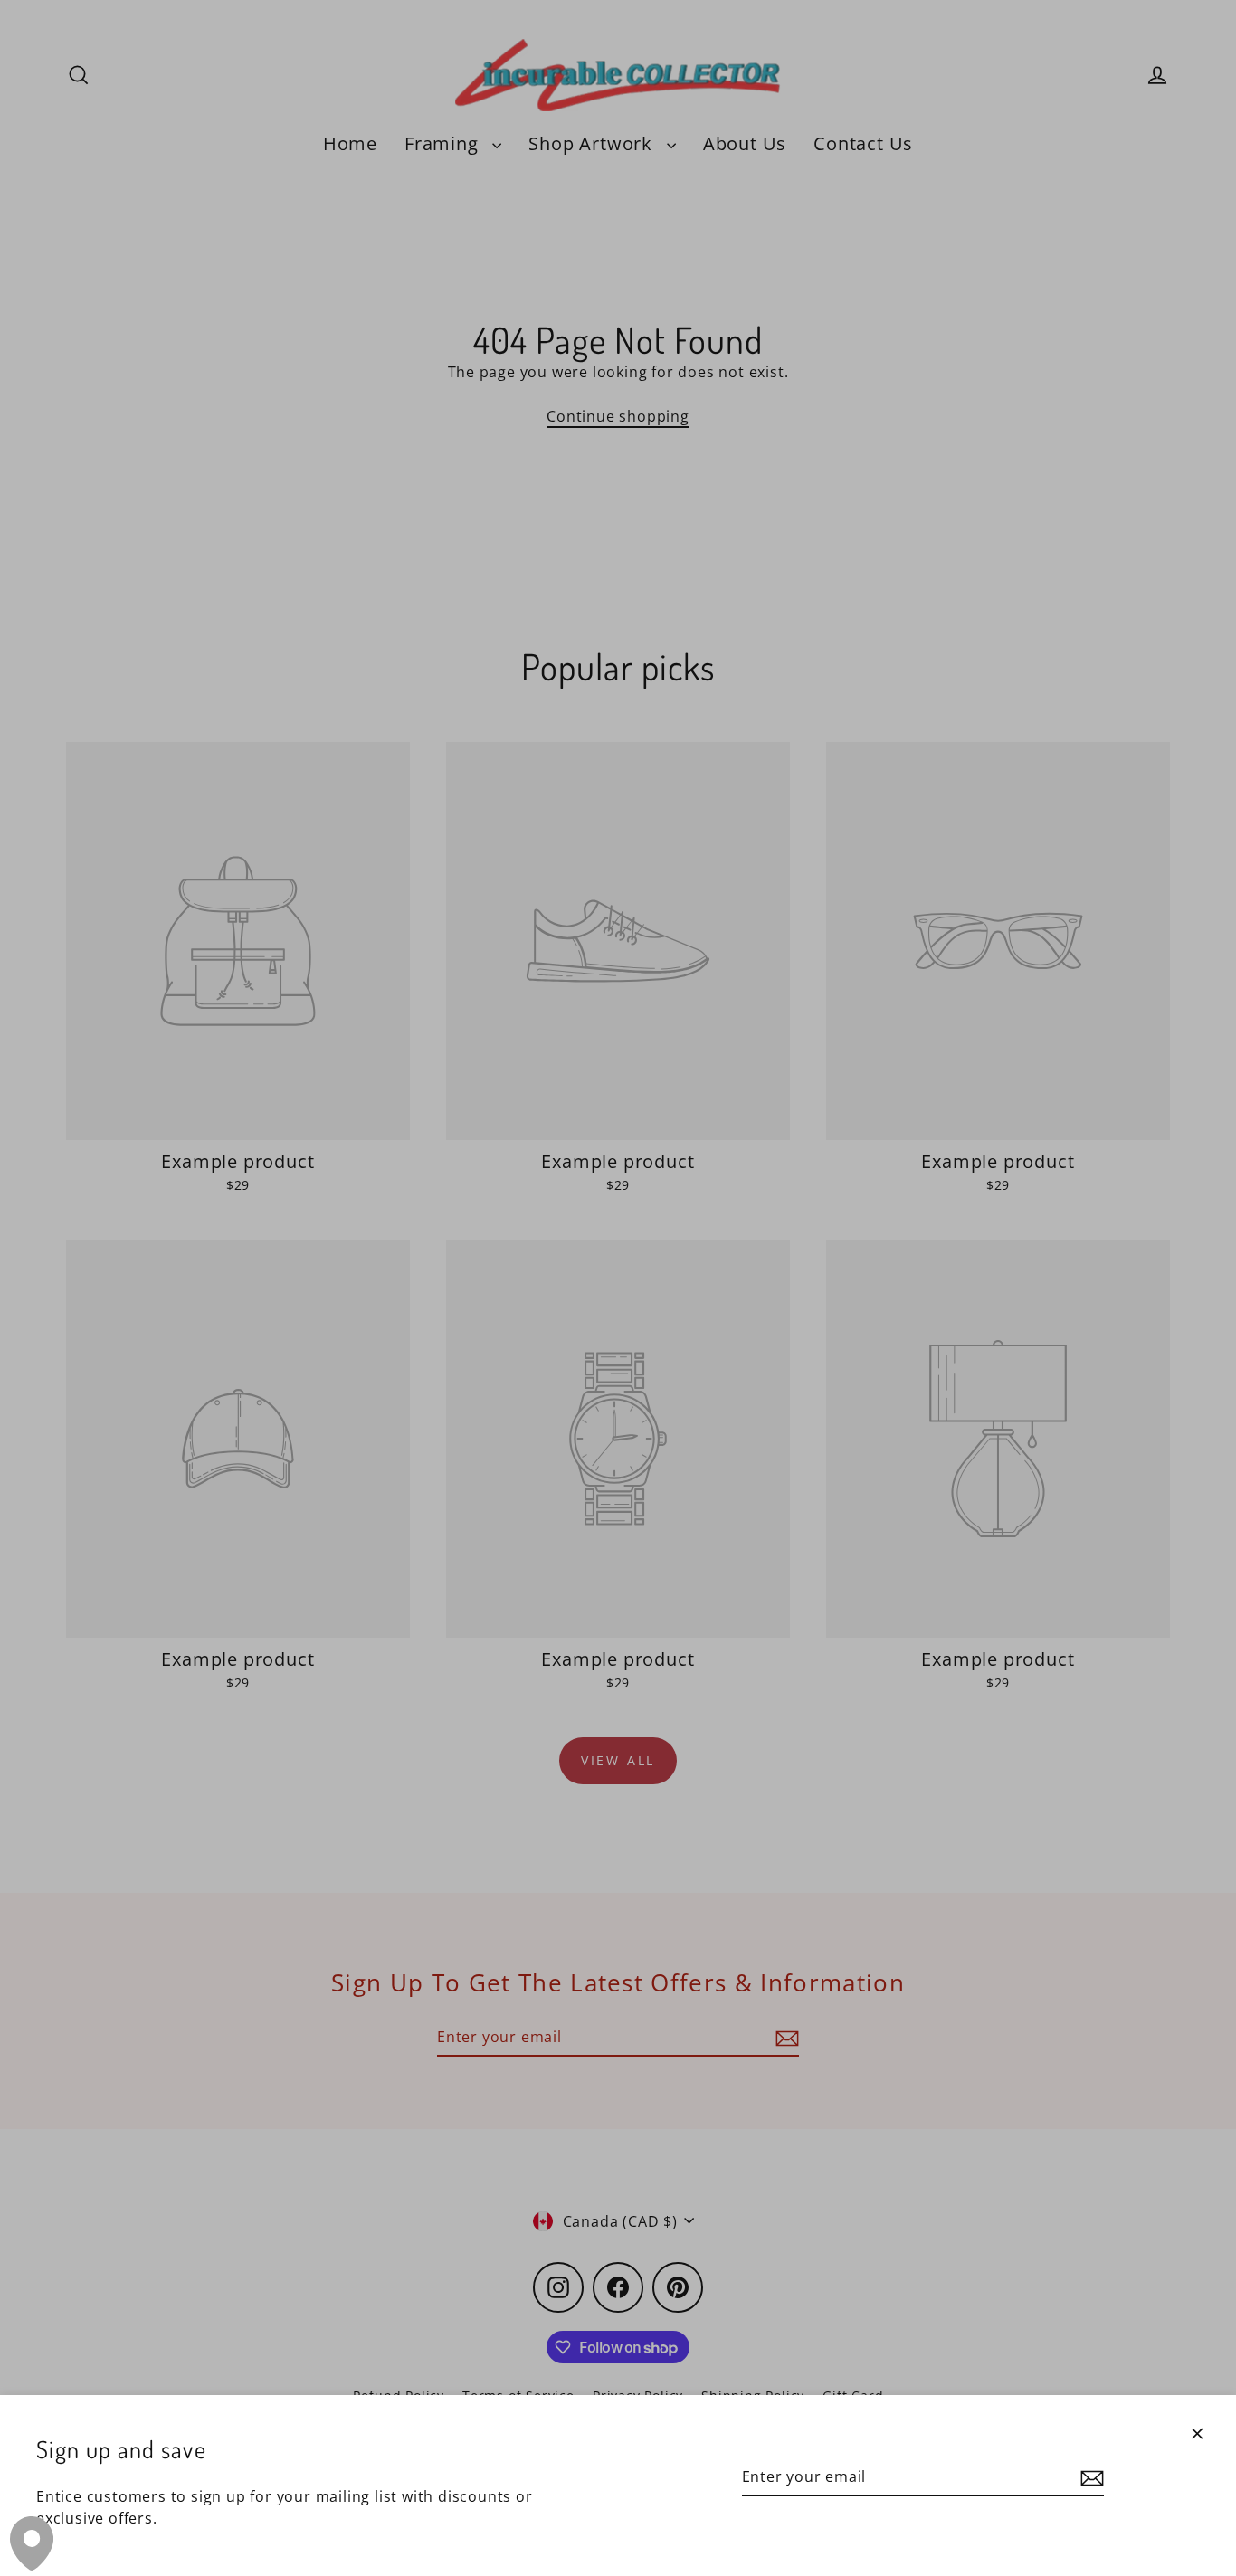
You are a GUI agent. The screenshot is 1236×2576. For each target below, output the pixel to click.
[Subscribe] (1089, 2477)
